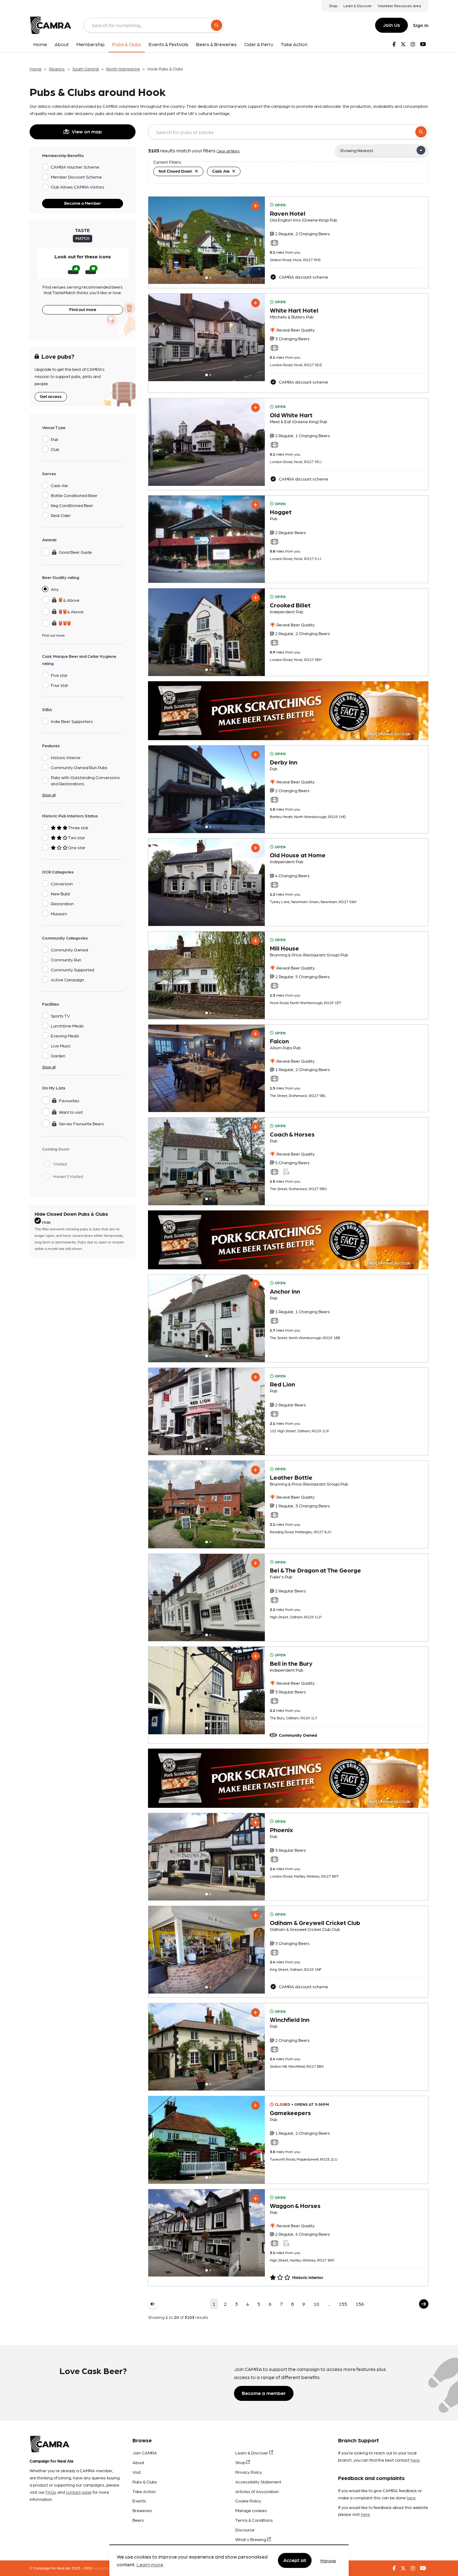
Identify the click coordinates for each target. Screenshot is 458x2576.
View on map (87, 131)
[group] (207, 240)
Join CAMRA (145, 2453)
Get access (51, 396)
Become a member (264, 2393)
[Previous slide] (159, 240)
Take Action (144, 2491)
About (138, 2462)
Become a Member (83, 203)
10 (316, 2304)
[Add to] (255, 206)
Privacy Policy (249, 2472)
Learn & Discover (358, 6)
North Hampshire (123, 69)
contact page (79, 2492)
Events (139, 2501)
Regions (57, 69)
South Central (86, 69)
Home (36, 69)
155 (343, 2304)
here (415, 2460)
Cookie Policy (248, 2501)
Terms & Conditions (254, 2520)
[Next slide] (255, 240)
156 (360, 2304)
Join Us (391, 25)
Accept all (295, 2560)
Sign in (421, 25)
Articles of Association (257, 2491)
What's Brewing (251, 2539)
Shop (333, 6)
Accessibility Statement (258, 2482)
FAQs (51, 2492)
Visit (137, 2472)
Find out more (83, 309)
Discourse (245, 2530)
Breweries (142, 2510)
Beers (138, 2520)
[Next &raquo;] (424, 2304)
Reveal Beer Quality (295, 330)
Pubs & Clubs (145, 2482)
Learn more (150, 2565)
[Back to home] (50, 25)
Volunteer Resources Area (399, 6)
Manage (328, 2560)
